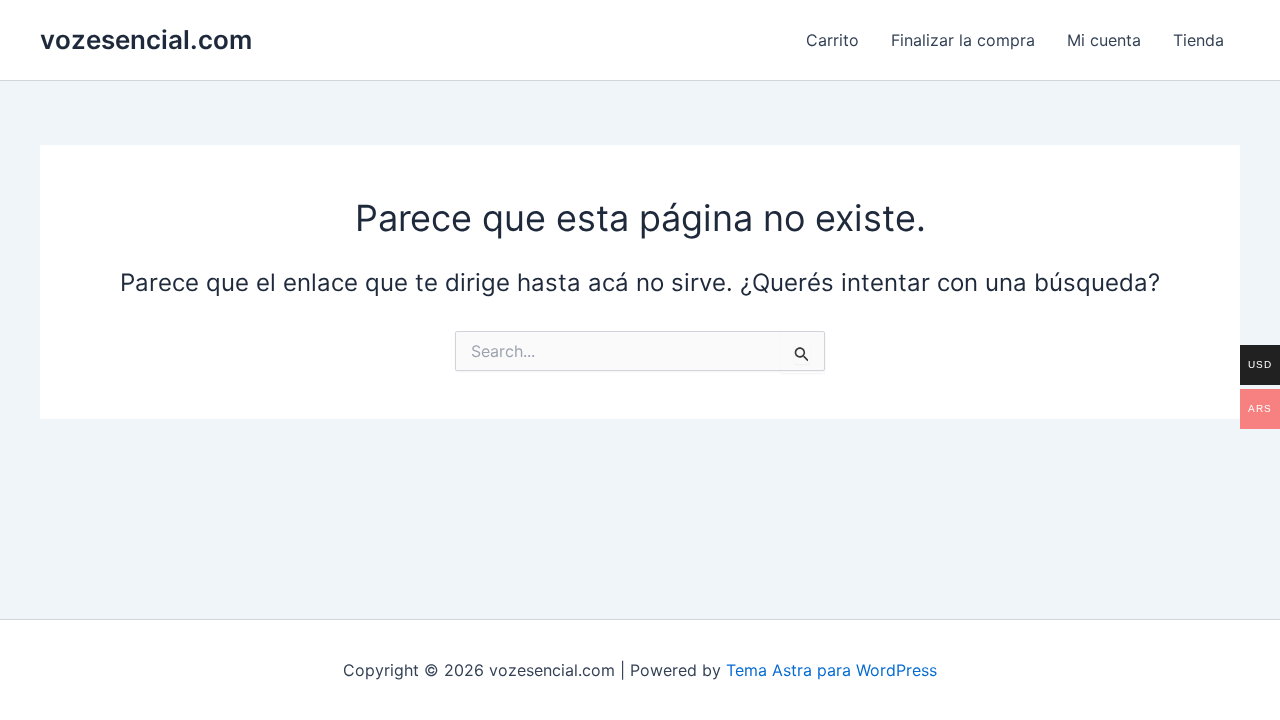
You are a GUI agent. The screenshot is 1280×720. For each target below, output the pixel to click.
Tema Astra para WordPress (831, 670)
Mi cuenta (1104, 40)
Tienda (1198, 40)
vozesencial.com (146, 39)
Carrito (832, 40)
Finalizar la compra (963, 40)
